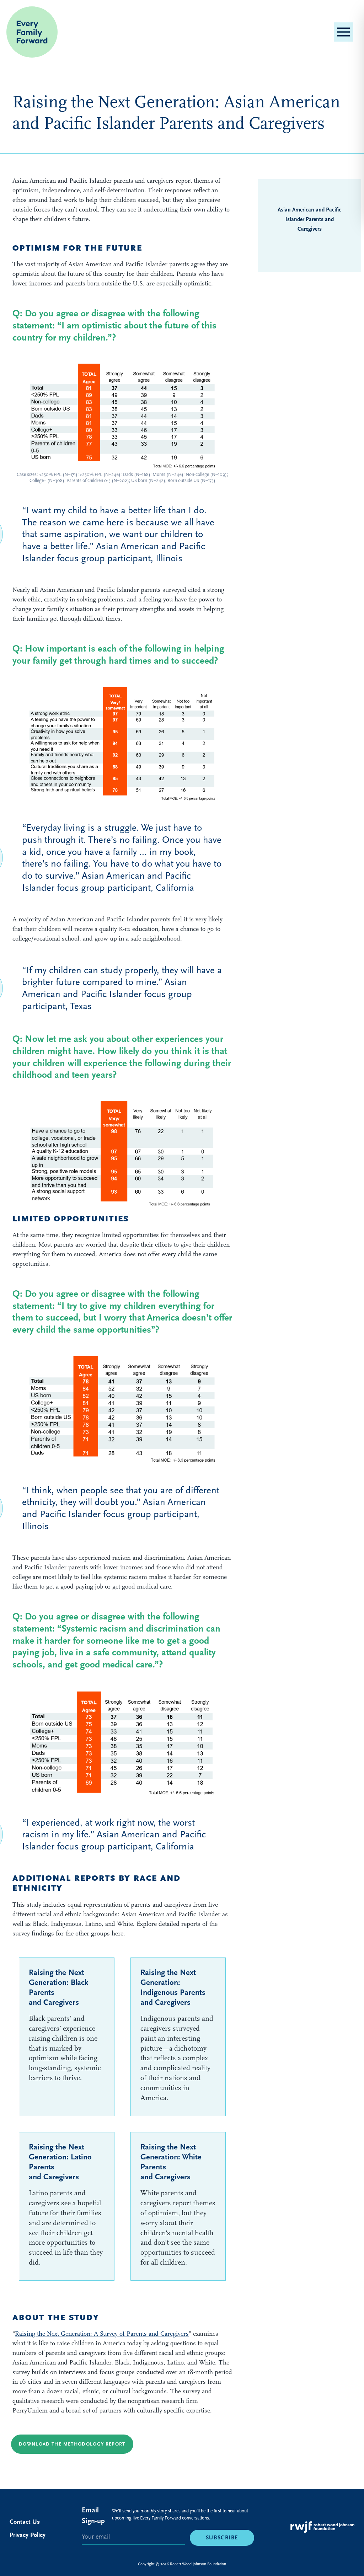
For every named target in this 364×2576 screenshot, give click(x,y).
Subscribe (222, 2538)
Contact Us (25, 2522)
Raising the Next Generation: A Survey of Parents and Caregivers (102, 2334)
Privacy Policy (28, 2535)
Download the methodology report (72, 2444)
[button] (343, 32)
